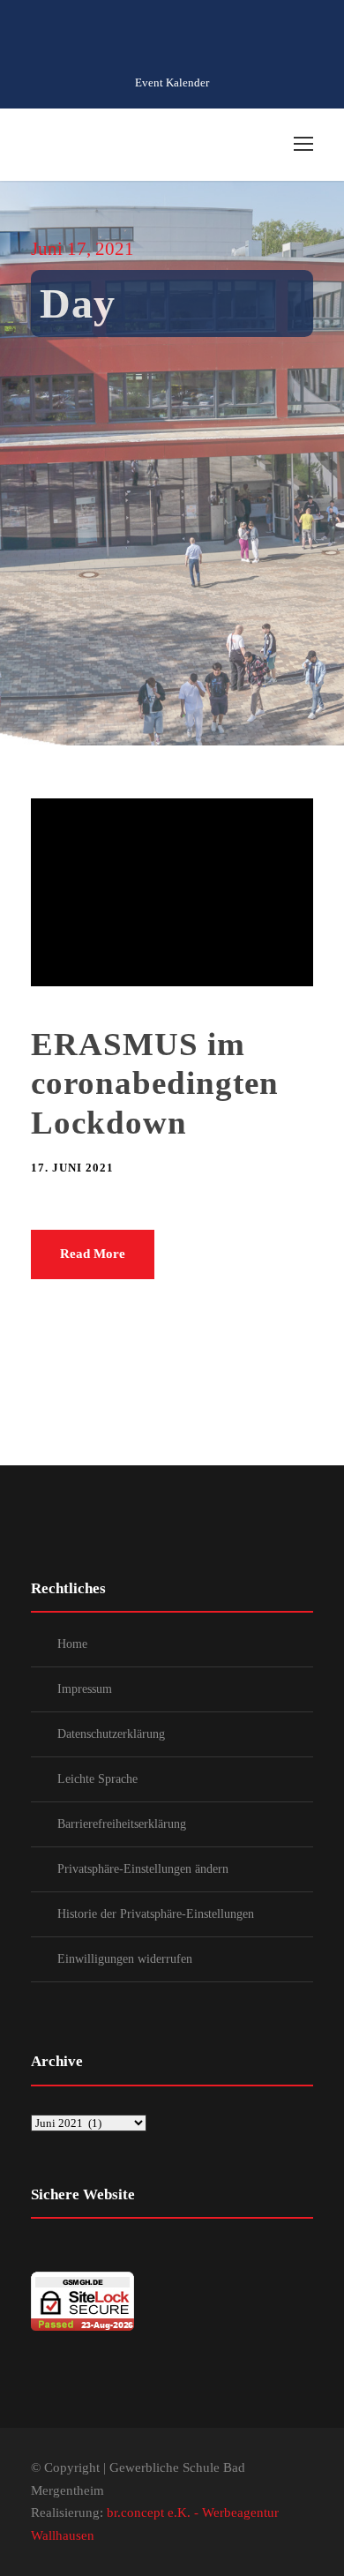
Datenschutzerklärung (111, 1734)
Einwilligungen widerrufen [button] (125, 1959)
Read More (93, 1254)
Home (72, 1644)
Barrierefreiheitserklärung (122, 1824)
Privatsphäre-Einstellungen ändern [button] (143, 1869)
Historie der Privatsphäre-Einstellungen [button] (156, 1914)
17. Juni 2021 (72, 1168)
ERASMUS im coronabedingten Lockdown (155, 1083)
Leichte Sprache (97, 1779)
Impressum (85, 1689)
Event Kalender (172, 82)
